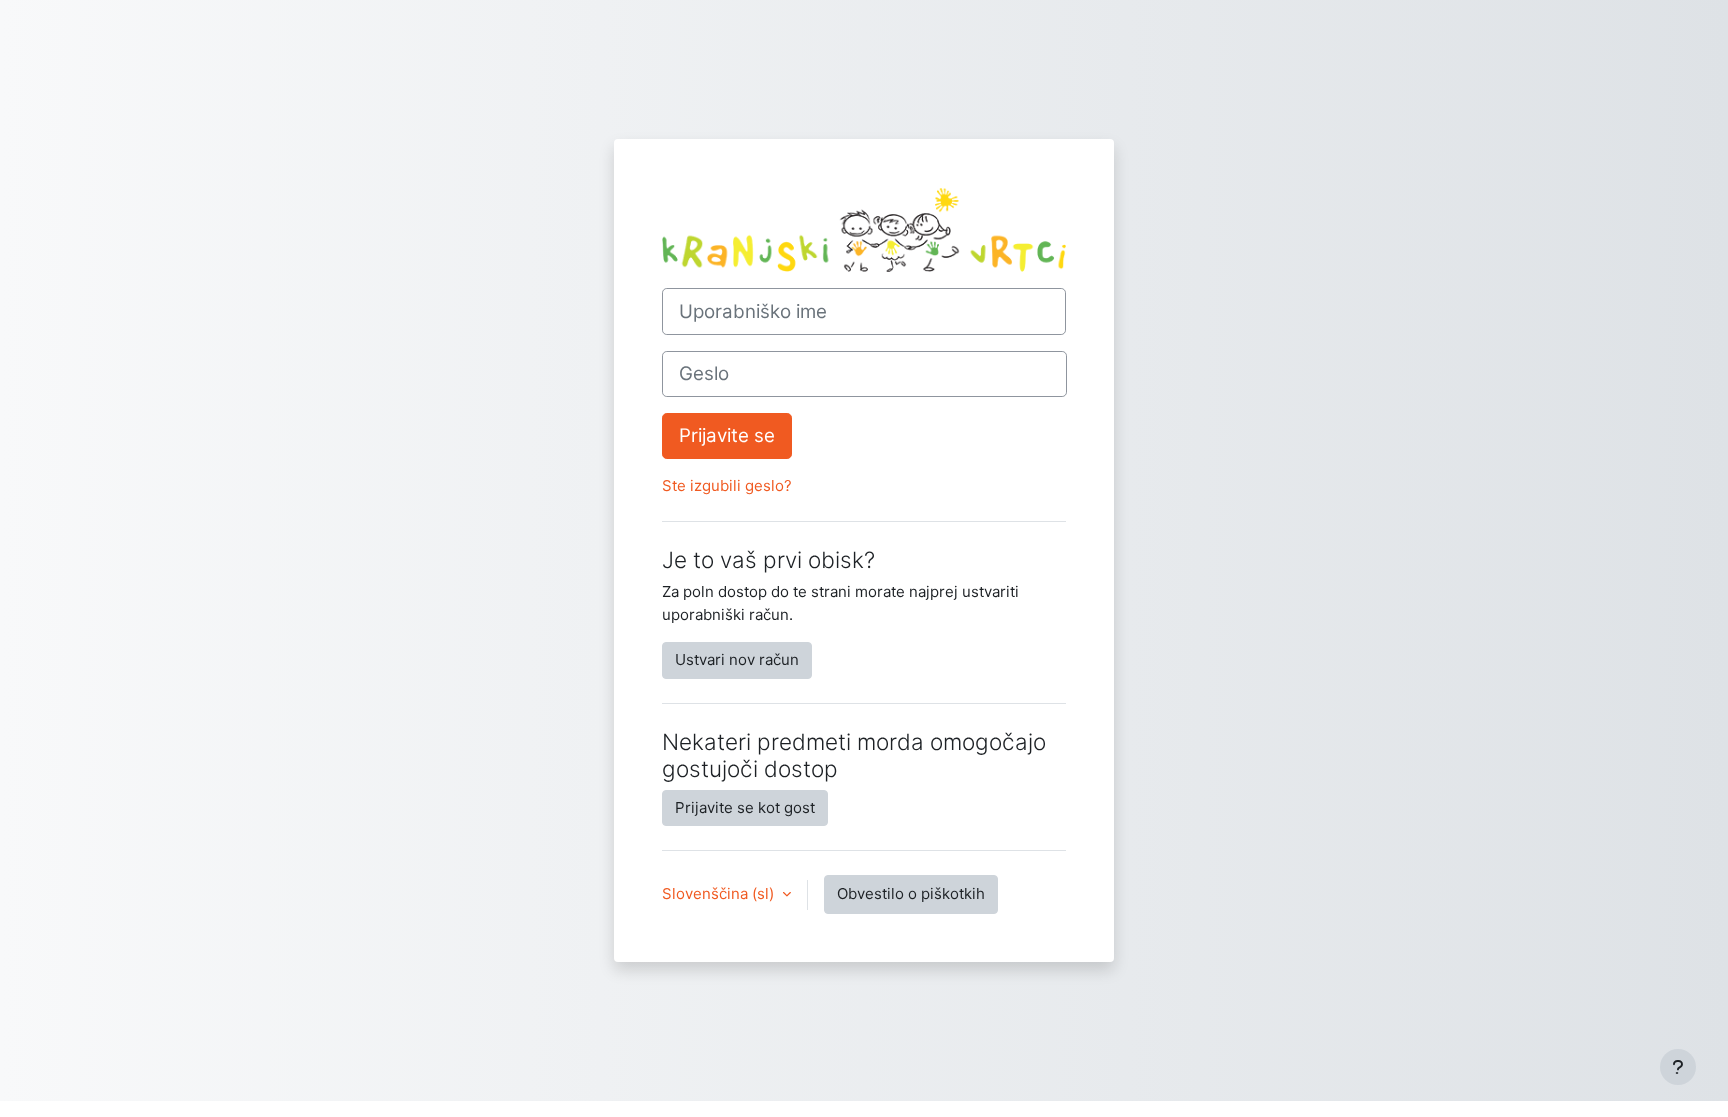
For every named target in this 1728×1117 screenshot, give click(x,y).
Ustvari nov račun (737, 659)
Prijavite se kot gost (745, 807)
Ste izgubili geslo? (727, 485)
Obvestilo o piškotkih (911, 893)
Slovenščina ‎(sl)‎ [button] (720, 893)
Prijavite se (727, 435)
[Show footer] (1678, 1067)
